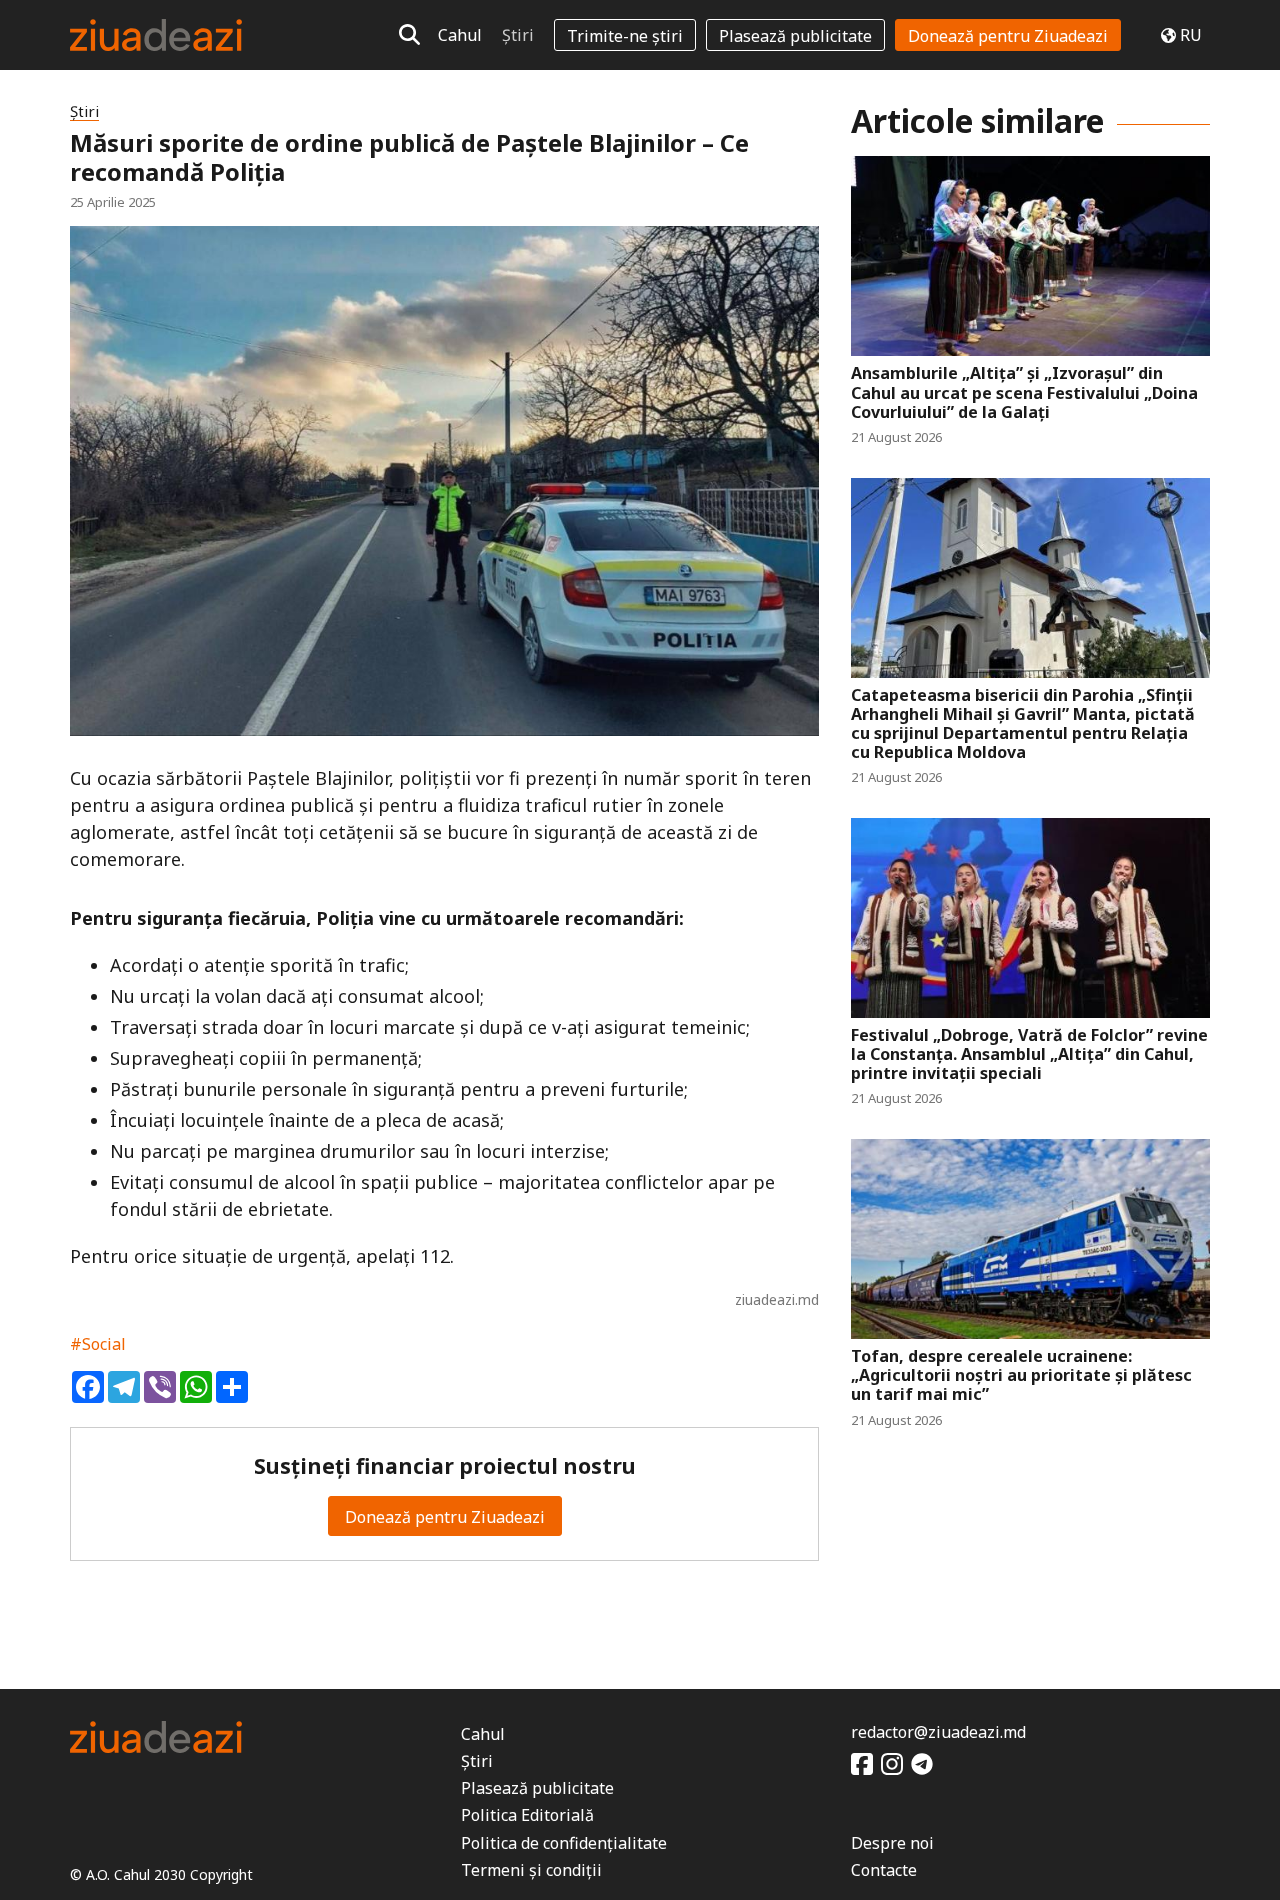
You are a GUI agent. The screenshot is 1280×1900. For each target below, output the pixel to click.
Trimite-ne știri (625, 36)
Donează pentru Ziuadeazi (1008, 36)
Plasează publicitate (795, 36)
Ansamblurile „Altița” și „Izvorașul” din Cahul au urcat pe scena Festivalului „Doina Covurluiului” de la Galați (1024, 393)
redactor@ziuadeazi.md (938, 1732)
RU (1191, 35)
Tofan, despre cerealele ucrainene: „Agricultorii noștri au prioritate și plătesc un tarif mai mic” (1021, 1376)
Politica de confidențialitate (564, 1843)
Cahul (460, 35)
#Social (98, 1344)
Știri (518, 35)
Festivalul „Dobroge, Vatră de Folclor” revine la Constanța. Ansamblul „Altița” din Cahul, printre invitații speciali (1029, 1055)
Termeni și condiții (531, 1870)
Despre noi (892, 1843)
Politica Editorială (527, 1815)
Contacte (884, 1870)
